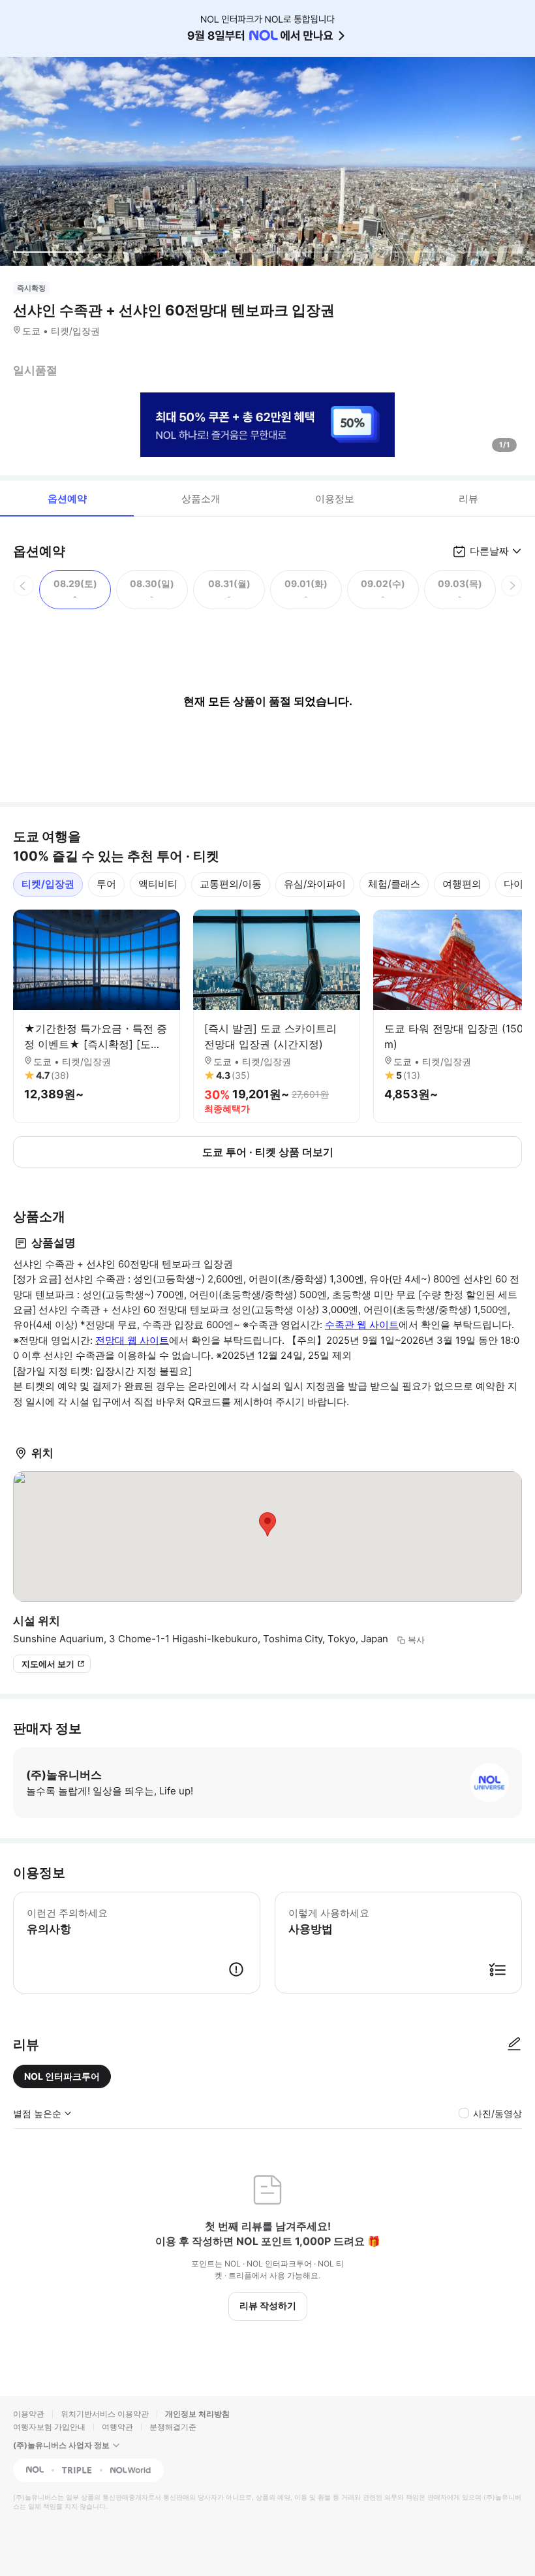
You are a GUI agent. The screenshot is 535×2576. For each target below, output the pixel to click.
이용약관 (29, 2414)
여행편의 (462, 884)
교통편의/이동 (231, 884)
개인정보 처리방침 (197, 2414)
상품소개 (201, 499)
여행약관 (117, 2427)
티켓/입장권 (48, 884)
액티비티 (158, 884)
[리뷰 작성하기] (514, 2044)
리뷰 (468, 499)
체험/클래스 (394, 884)
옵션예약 (67, 499)
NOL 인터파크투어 (62, 2076)
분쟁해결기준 (173, 2427)
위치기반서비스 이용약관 (105, 2414)
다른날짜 (489, 551)
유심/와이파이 (315, 884)
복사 (416, 1640)
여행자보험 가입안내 (49, 2427)
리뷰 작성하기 (268, 2305)
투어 (106, 884)
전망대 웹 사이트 (132, 1340)
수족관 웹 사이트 (362, 1325)
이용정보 (335, 499)
